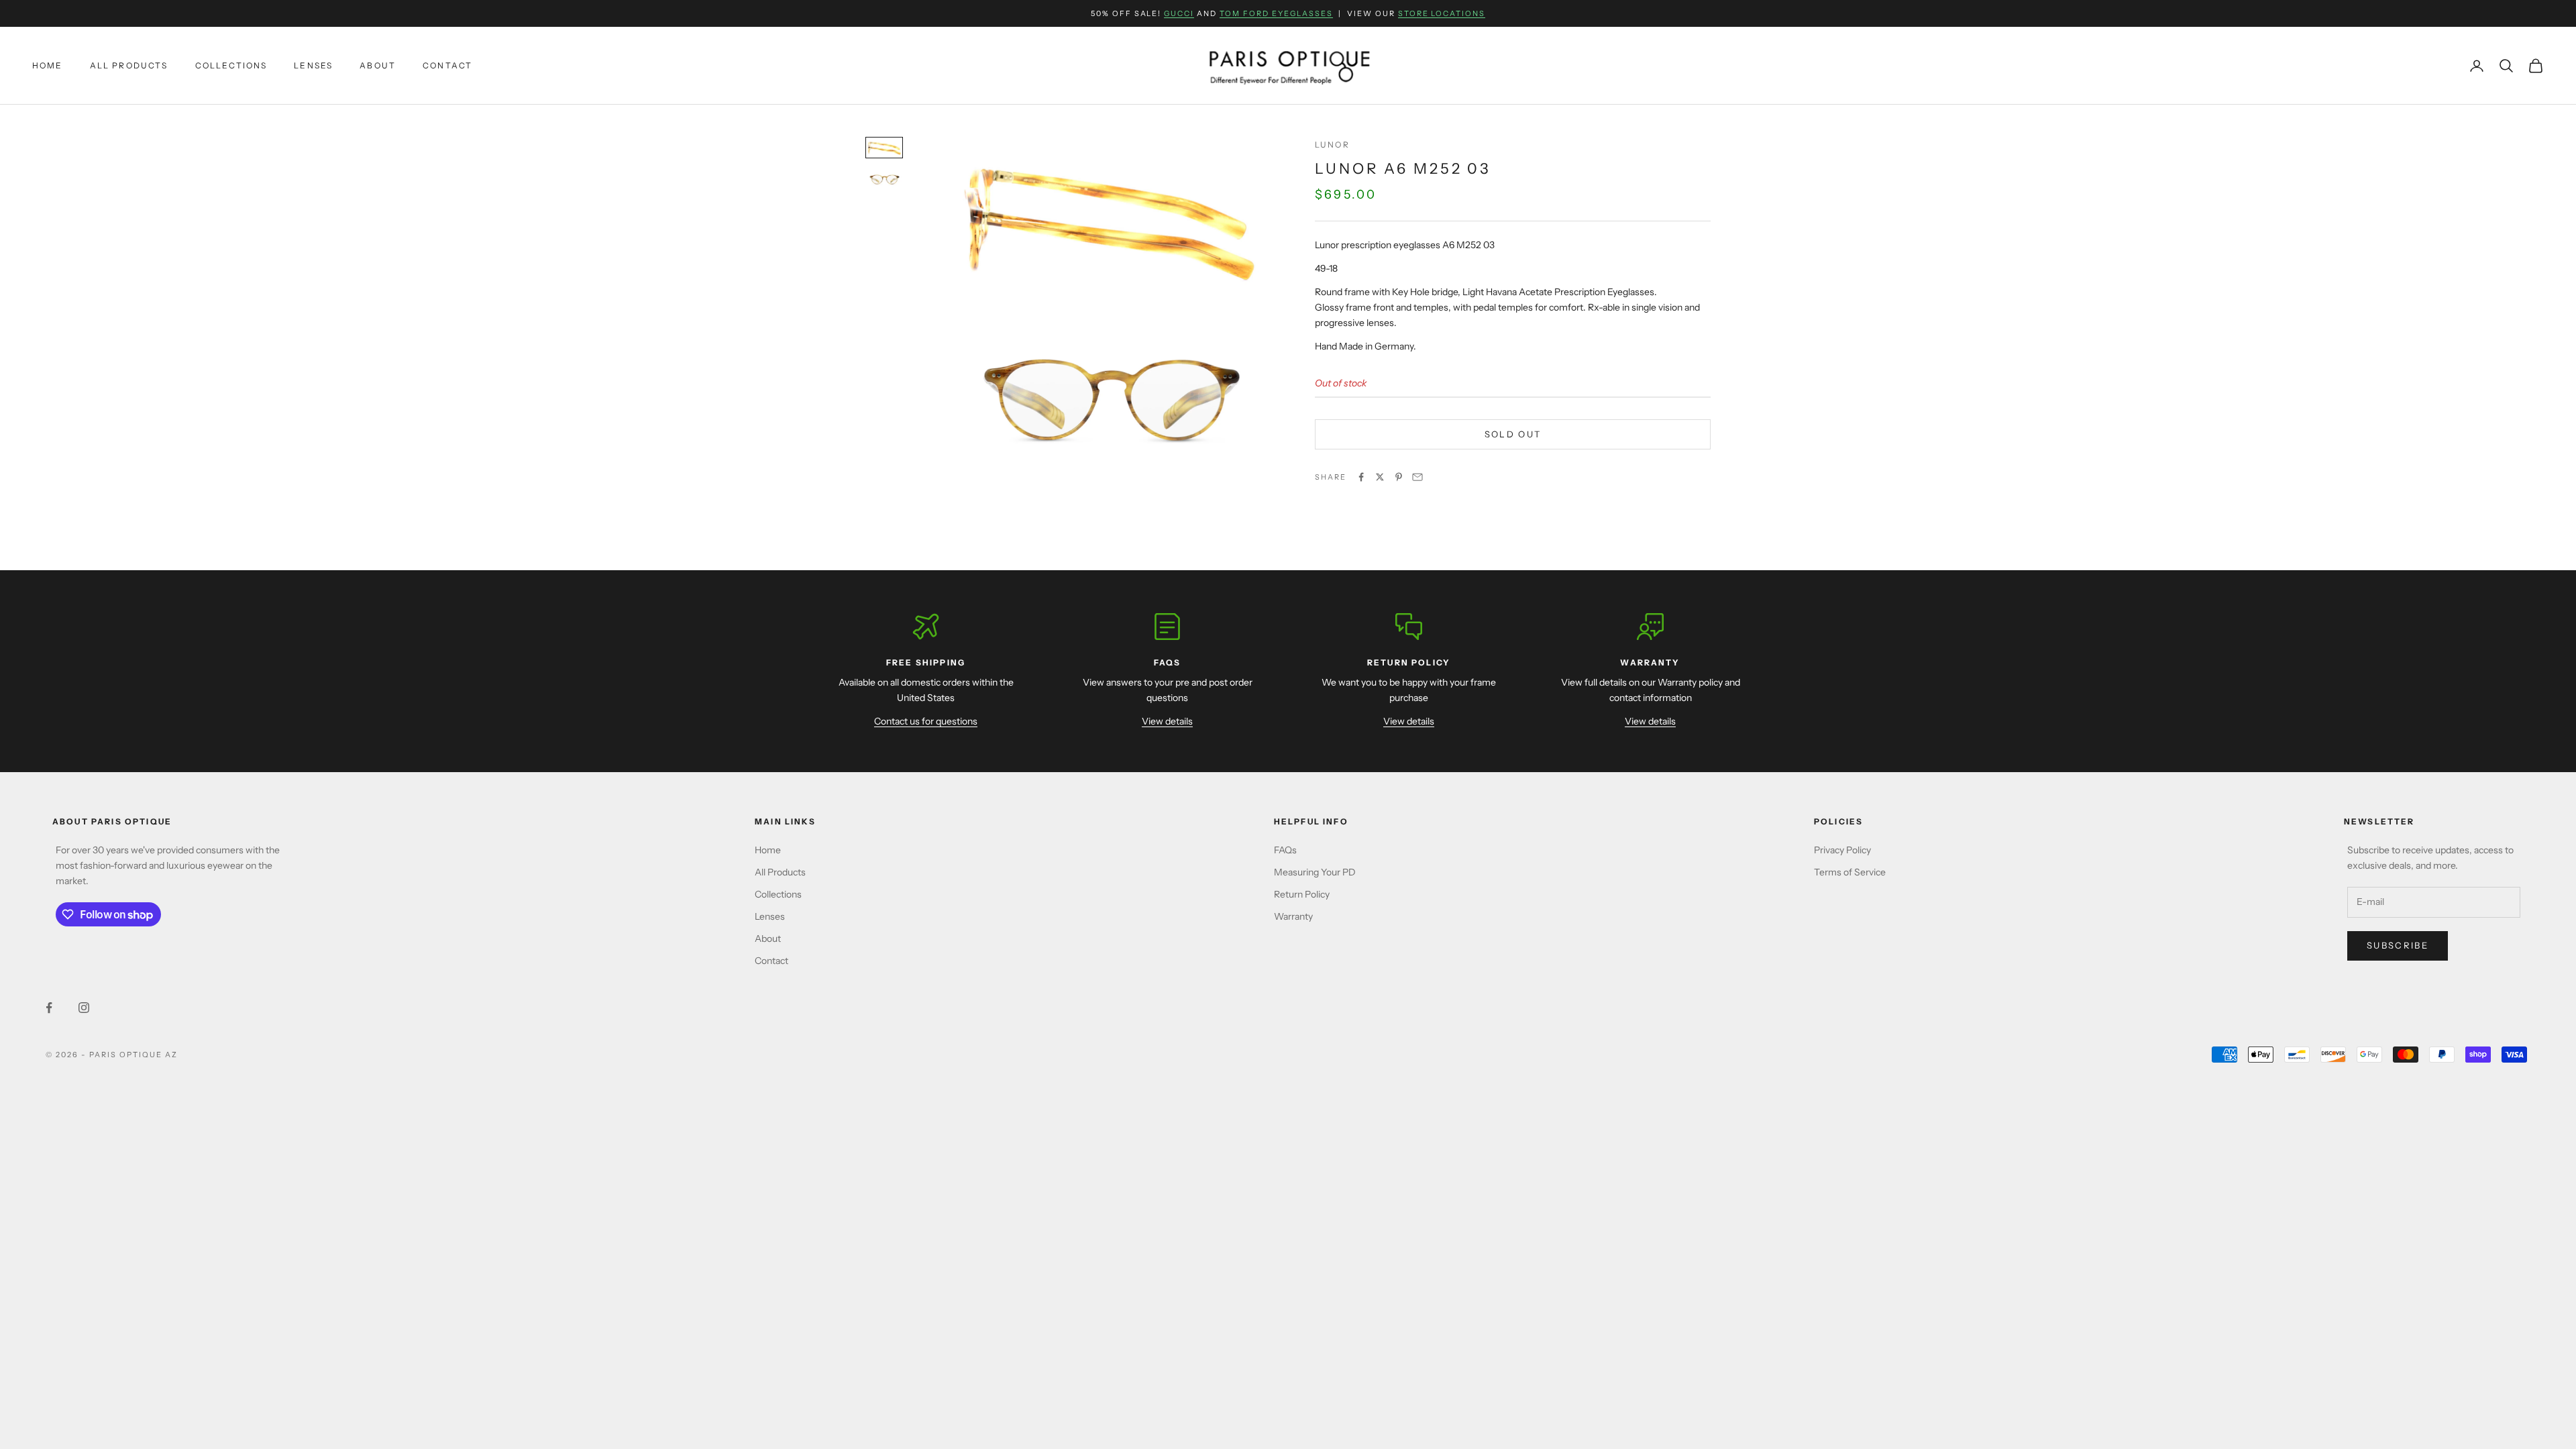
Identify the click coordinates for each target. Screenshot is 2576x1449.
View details (1167, 721)
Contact (447, 65)
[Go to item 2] (884, 179)
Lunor (1332, 145)
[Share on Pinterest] (1399, 477)
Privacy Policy (1842, 850)
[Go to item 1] (884, 148)
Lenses (313, 65)
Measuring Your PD (1315, 872)
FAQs (1285, 850)
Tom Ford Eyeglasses (1276, 13)
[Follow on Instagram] (84, 1008)
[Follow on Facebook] (49, 1008)
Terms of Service (1850, 872)
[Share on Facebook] (1361, 477)
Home (48, 65)
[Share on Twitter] (1380, 477)
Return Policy (1302, 894)
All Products (129, 65)
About (378, 65)
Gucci (1179, 13)
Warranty (1293, 916)
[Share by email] (1417, 477)
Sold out (1513, 434)
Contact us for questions (926, 721)
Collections (231, 65)
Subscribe (2398, 945)
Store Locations (1442, 13)
